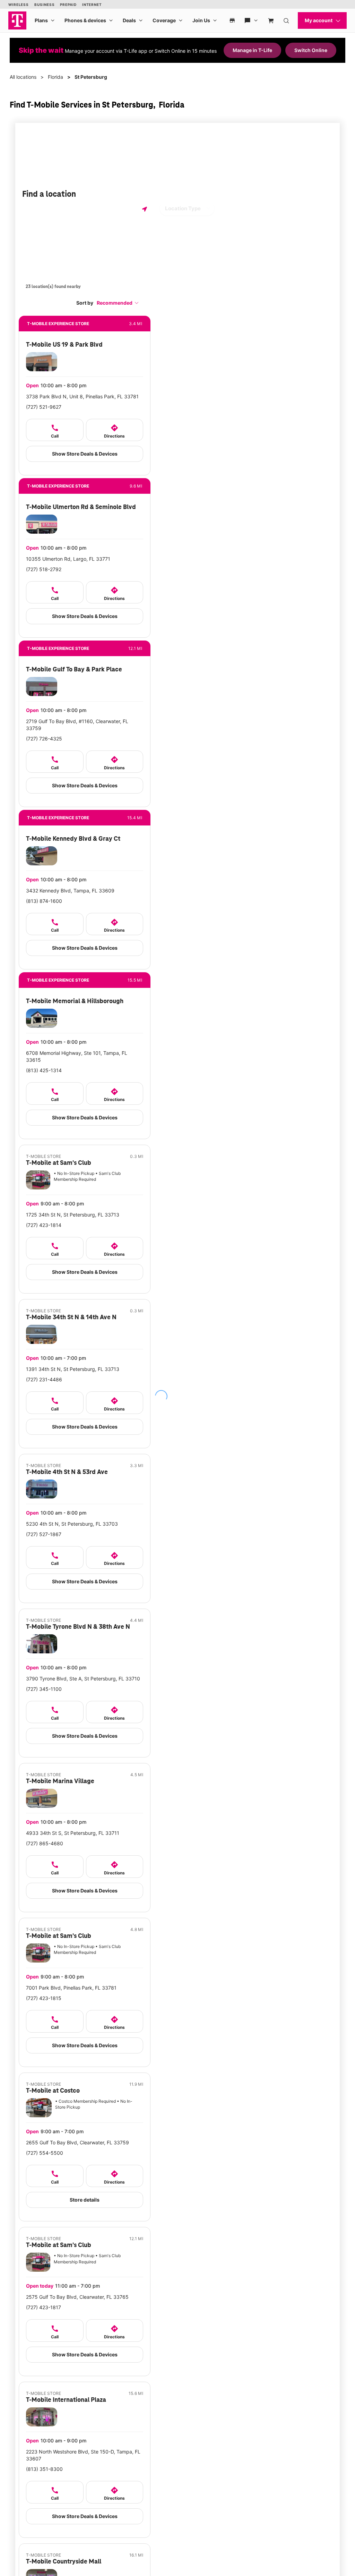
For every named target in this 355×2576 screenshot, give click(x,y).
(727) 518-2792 (44, 569)
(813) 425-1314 (44, 1070)
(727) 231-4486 (44, 1379)
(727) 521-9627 (44, 407)
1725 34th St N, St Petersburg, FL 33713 (73, 1215)
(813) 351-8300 (44, 2469)
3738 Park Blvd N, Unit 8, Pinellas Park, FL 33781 (82, 396)
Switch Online (311, 50)
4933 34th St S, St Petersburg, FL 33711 (73, 1833)
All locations (23, 77)
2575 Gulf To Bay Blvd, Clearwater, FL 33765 (77, 2297)
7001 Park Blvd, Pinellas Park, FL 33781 (71, 1988)
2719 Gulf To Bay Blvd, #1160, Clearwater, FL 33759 (77, 725)
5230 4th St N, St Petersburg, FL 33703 (72, 1524)
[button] (118, 303)
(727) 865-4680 (45, 1843)
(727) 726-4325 (44, 739)
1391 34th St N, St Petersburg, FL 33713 (73, 1369)
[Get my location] (145, 209)
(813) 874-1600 (44, 901)
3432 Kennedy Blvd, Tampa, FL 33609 (70, 891)
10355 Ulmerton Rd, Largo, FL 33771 (68, 559)
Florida (55, 77)
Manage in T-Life (252, 50)
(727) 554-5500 (45, 2153)
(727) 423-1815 (44, 1998)
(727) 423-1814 (44, 1225)
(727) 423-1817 (44, 2307)
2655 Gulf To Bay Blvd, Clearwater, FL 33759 (77, 2142)
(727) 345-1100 (44, 1689)
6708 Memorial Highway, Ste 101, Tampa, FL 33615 (77, 1056)
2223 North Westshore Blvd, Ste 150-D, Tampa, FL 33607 (83, 2455)
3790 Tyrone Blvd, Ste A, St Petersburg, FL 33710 (83, 1679)
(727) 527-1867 (44, 1534)
